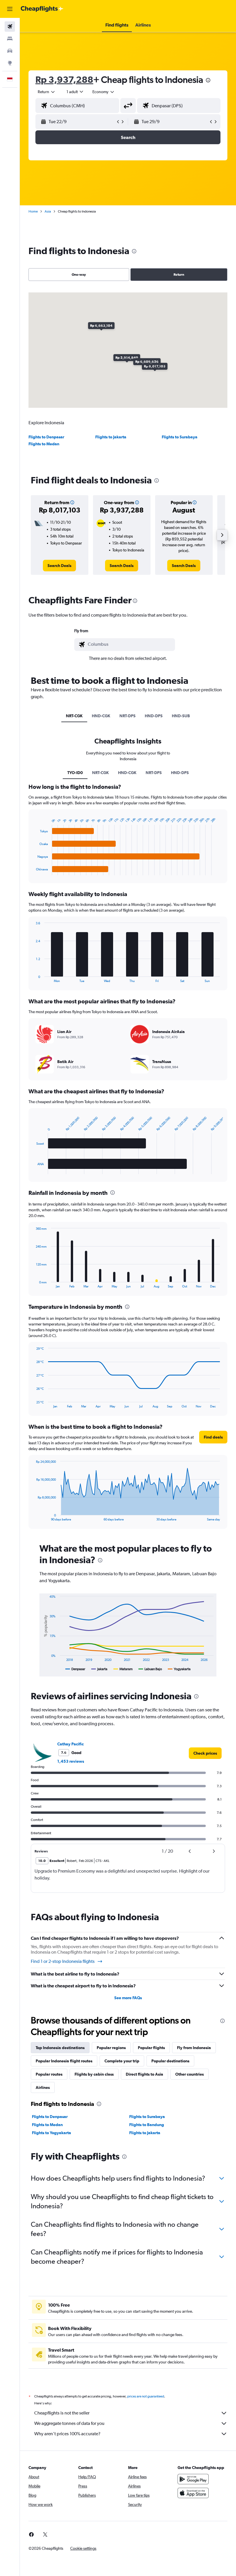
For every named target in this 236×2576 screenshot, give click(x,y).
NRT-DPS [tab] (127, 716)
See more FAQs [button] (128, 1998)
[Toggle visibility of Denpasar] (75, 1669)
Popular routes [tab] (49, 2074)
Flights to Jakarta (111, 437)
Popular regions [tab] (111, 2048)
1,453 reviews (71, 1761)
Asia (48, 211)
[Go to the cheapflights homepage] (42, 9)
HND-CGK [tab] (101, 716)
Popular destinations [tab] (170, 2061)
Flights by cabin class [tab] (94, 2074)
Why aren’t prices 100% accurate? (67, 2434)
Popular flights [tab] (151, 2048)
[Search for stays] (10, 39)
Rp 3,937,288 (64, 79)
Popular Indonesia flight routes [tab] (64, 2061)
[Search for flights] (10, 27)
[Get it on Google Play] (193, 2479)
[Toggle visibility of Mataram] (123, 1669)
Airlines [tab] (43, 2087)
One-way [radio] (79, 275)
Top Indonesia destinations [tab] (60, 2048)
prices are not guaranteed (146, 2396)
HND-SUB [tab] (181, 716)
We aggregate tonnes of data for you (69, 2423)
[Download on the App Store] (193, 2493)
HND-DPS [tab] (154, 716)
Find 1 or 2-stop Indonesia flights (63, 1961)
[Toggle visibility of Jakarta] (99, 1669)
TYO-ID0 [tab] (75, 773)
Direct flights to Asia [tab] (144, 2074)
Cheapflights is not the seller (62, 2413)
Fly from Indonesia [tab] (194, 2048)
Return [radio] (179, 275)
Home (33, 211)
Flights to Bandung (147, 2125)
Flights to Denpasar (46, 437)
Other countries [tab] (190, 2074)
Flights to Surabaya (180, 437)
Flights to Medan (44, 444)
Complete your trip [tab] (122, 2061)
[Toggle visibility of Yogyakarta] (179, 1669)
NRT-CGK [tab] (74, 716)
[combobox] (104, 92)
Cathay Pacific (71, 1744)
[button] (10, 9)
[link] (59, 566)
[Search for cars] (10, 51)
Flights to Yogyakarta (52, 2133)
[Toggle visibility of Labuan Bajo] (150, 1669)
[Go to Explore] (10, 63)
